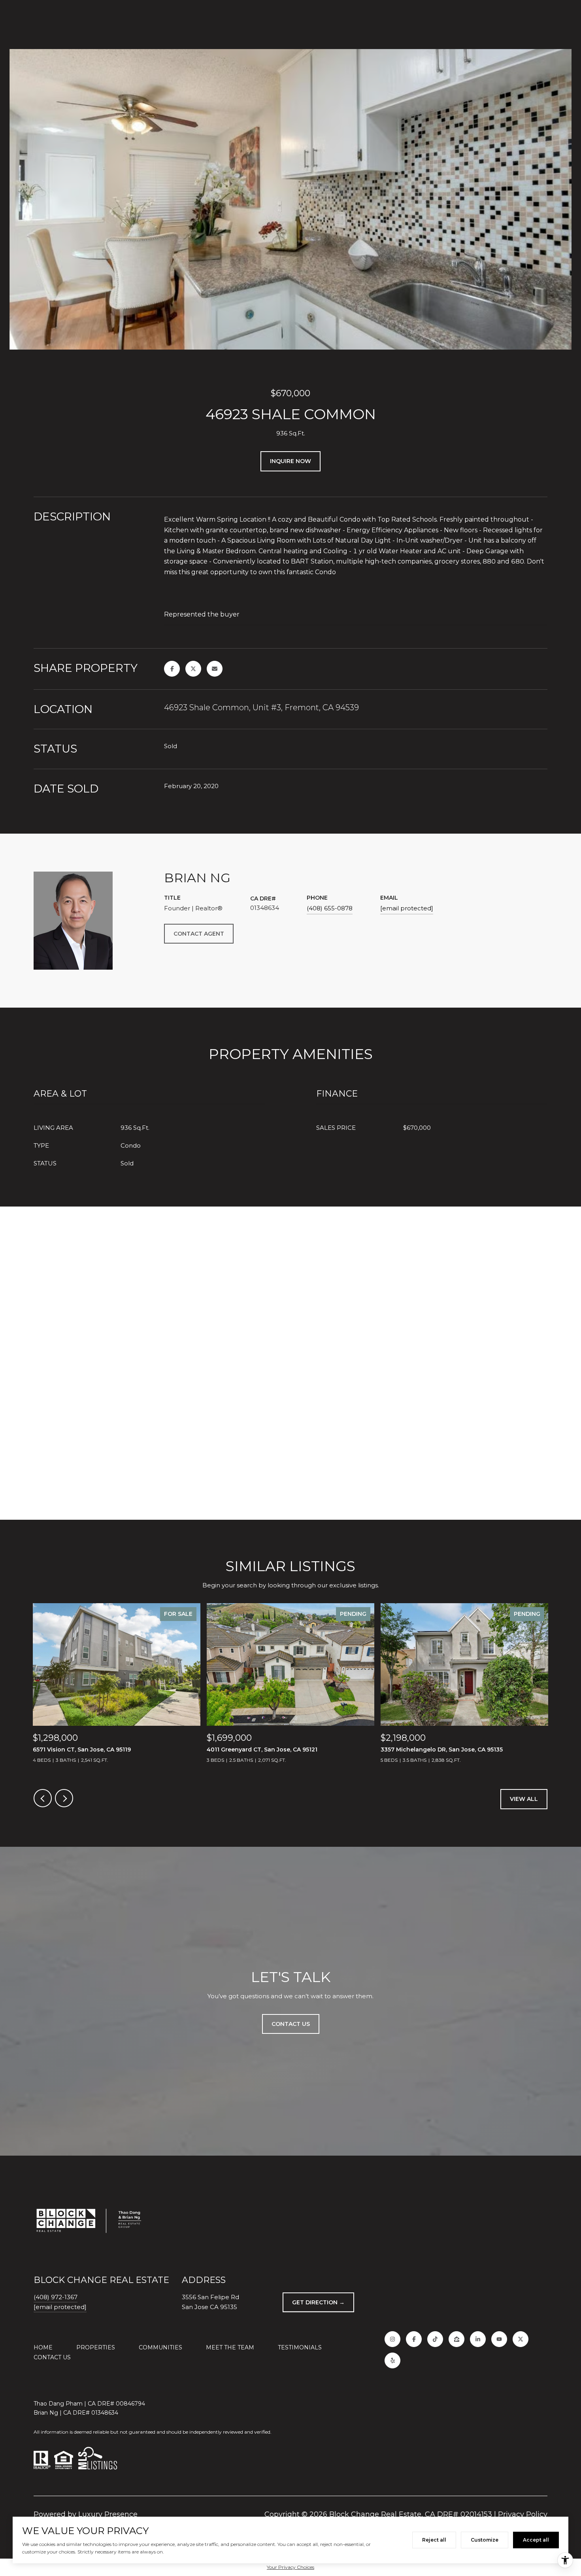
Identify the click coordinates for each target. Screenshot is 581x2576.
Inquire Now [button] (290, 461)
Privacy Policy (523, 2514)
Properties (96, 2347)
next (64, 1798)
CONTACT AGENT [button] (199, 934)
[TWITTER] (521, 2339)
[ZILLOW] (456, 2339)
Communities (160, 2347)
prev (43, 1798)
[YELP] (392, 2360)
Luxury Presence (108, 2514)
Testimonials (300, 2347)
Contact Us (52, 2357)
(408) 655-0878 (330, 908)
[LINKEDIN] (478, 2339)
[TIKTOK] (435, 2339)
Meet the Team (230, 2347)
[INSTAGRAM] (392, 2339)
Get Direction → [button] (318, 2302)
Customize (485, 2540)
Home (43, 2347)
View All (524, 1799)
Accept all (536, 2540)
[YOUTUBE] (499, 2339)
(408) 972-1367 (56, 2297)
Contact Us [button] (291, 2024)
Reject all (434, 2540)
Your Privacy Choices (290, 2567)
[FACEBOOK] (414, 2339)
